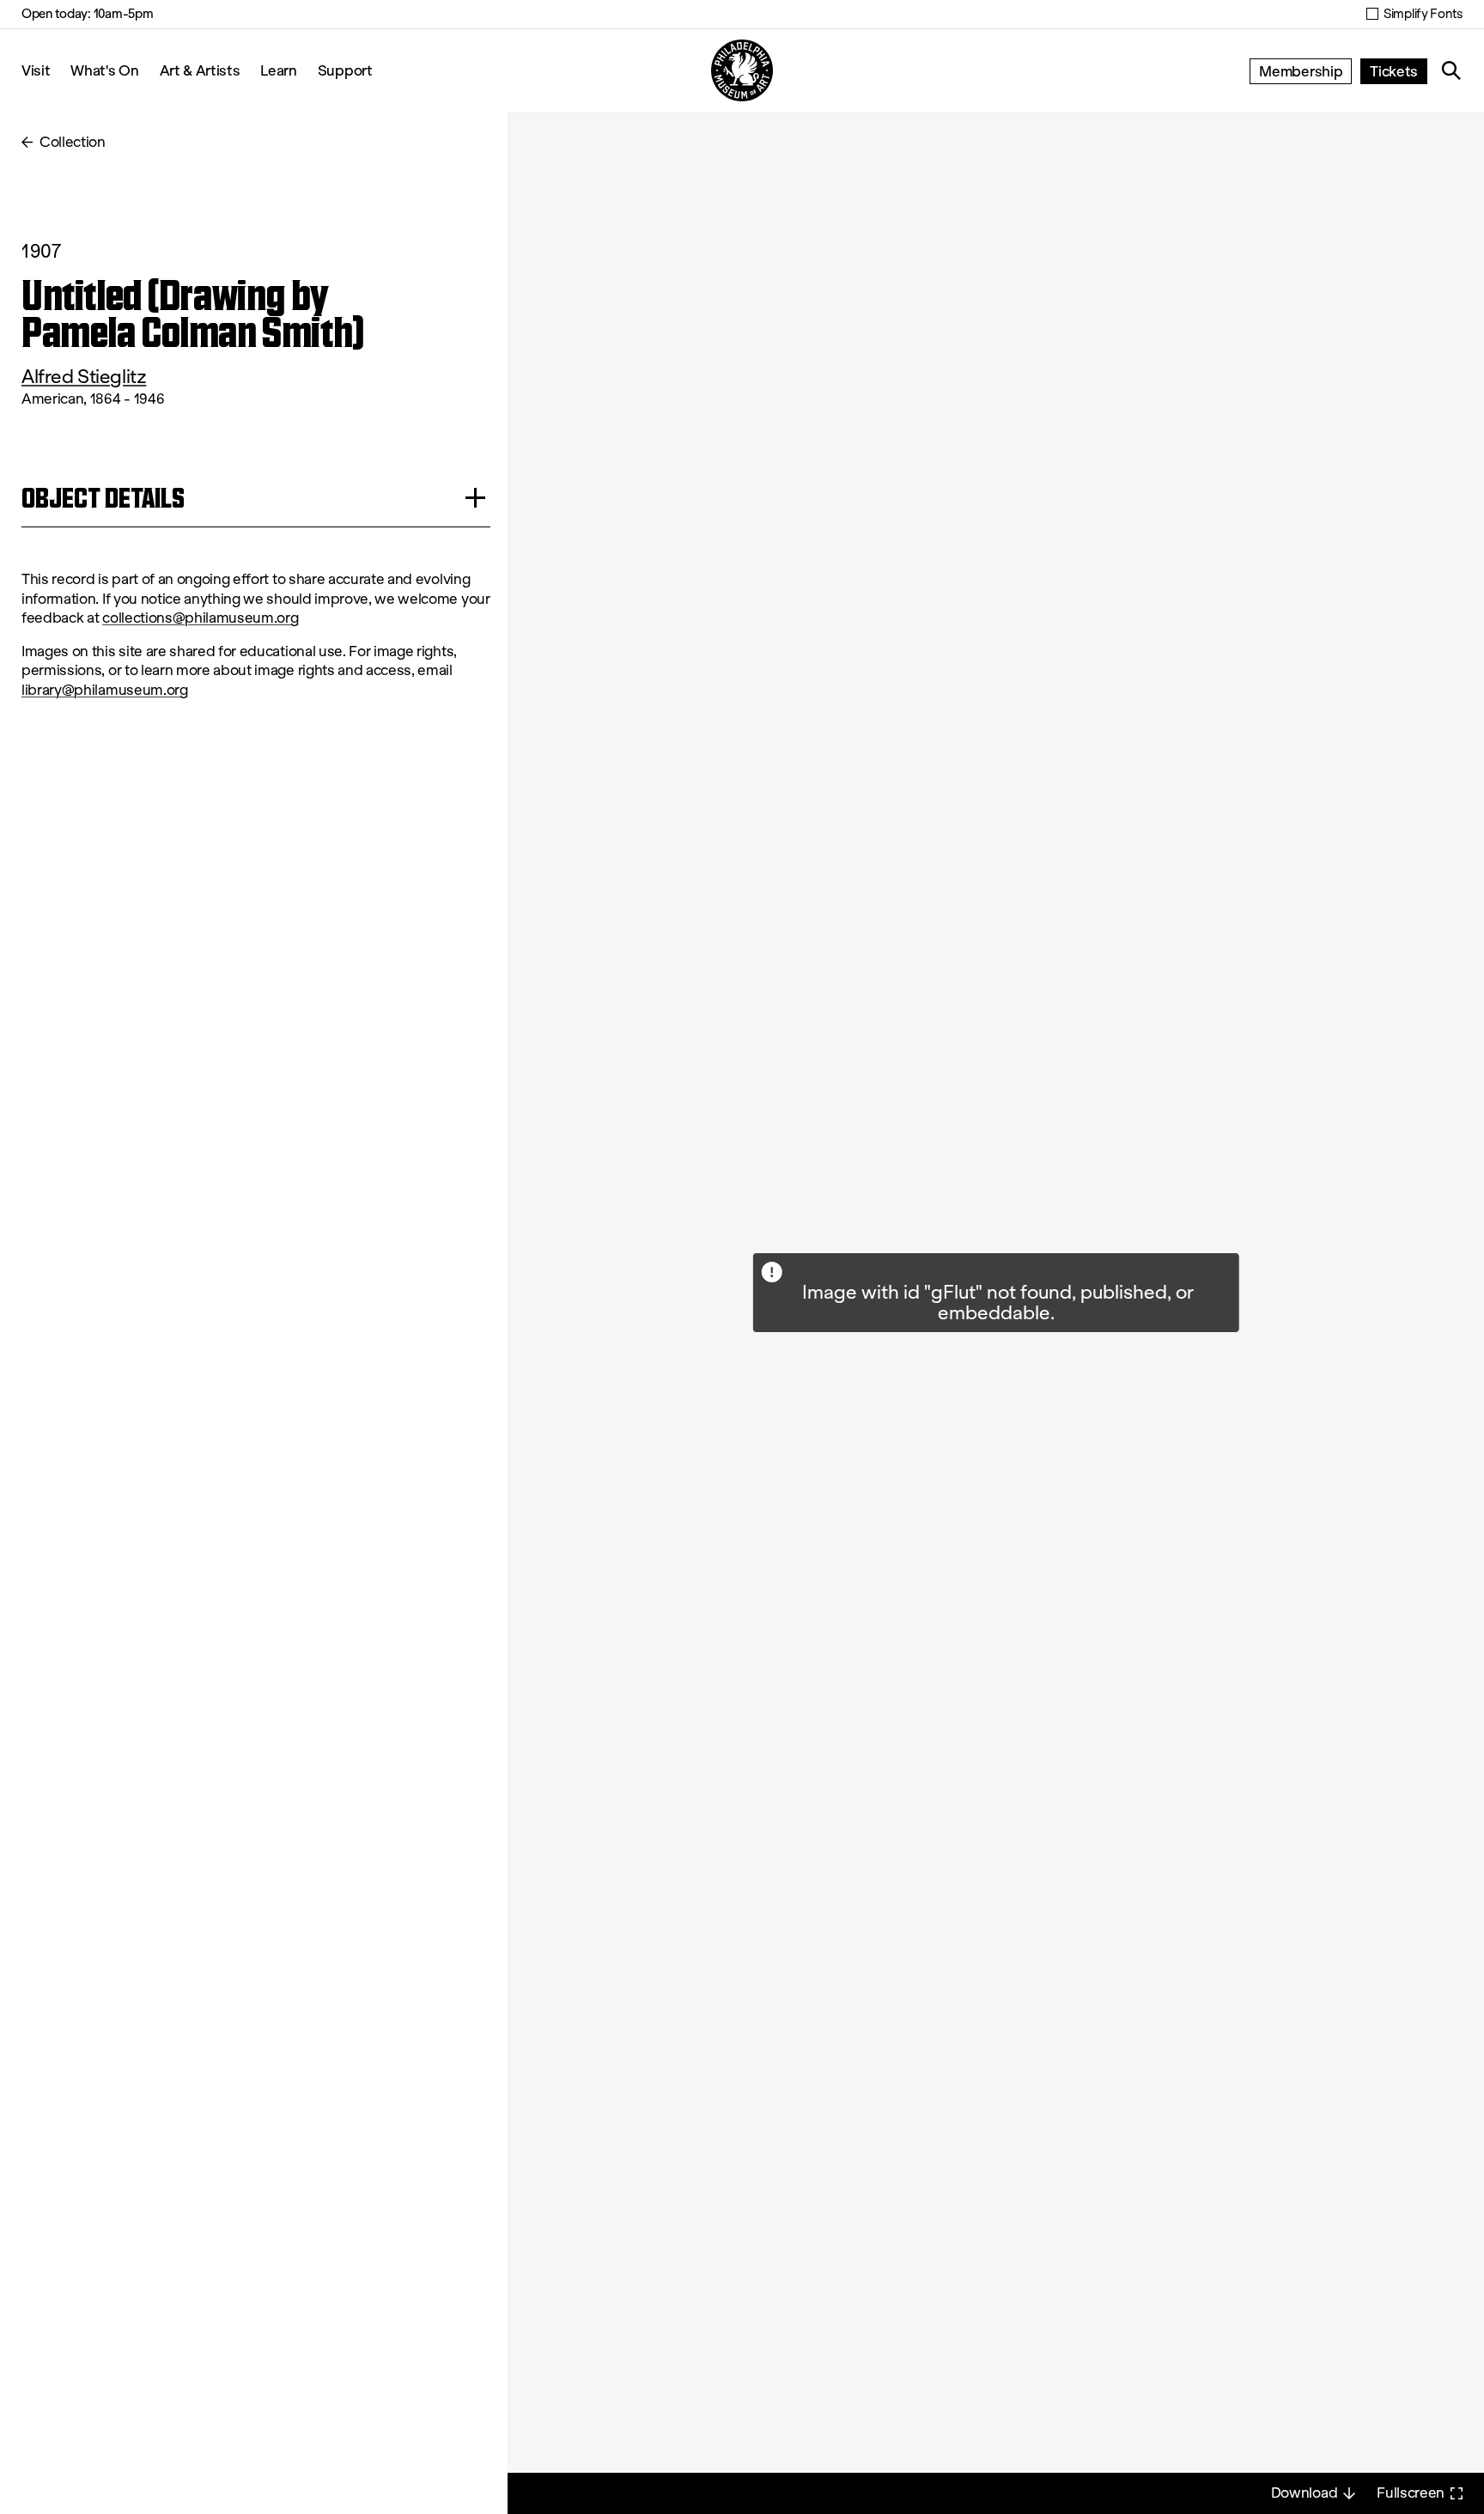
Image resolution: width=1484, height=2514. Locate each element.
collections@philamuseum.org (200, 618)
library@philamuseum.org (105, 690)
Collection (73, 142)
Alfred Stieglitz (84, 377)
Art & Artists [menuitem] (200, 70)
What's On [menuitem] (104, 70)
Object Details (103, 498)
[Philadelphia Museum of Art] (742, 70)
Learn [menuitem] (278, 70)
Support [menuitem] (345, 70)
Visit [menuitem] (36, 70)
